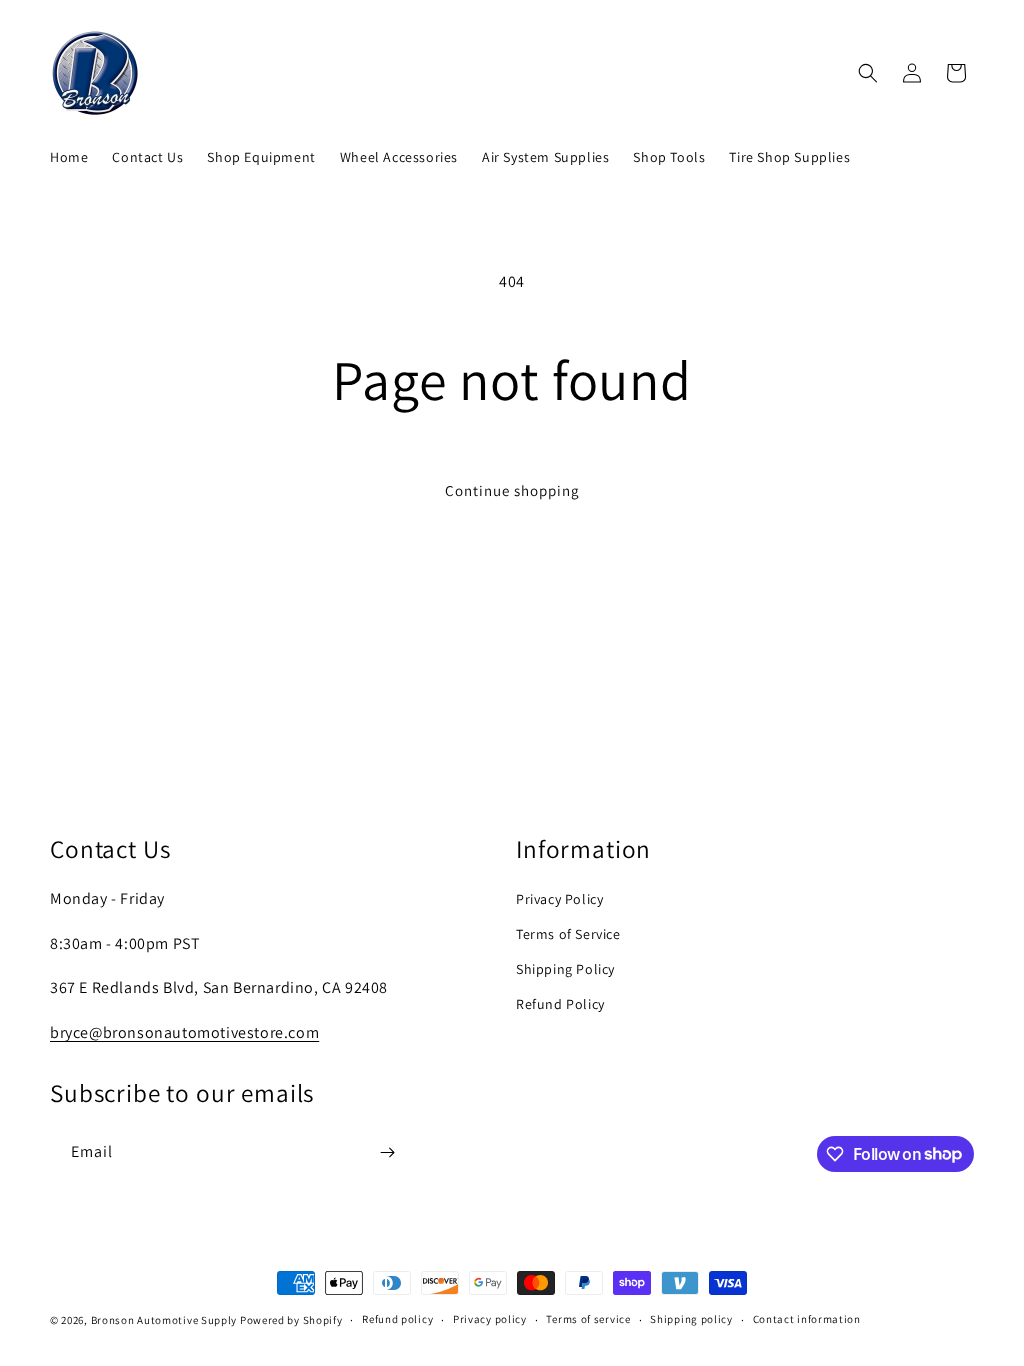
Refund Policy (560, 1004)
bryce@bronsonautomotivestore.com (184, 1032)
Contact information (807, 1319)
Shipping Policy (565, 969)
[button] (868, 73)
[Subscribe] (387, 1152)
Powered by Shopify (291, 1320)
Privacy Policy (559, 899)
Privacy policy (490, 1319)
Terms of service (588, 1319)
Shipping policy (691, 1319)
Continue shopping (512, 490)
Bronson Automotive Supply (164, 1320)
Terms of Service (568, 934)
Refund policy (397, 1319)
